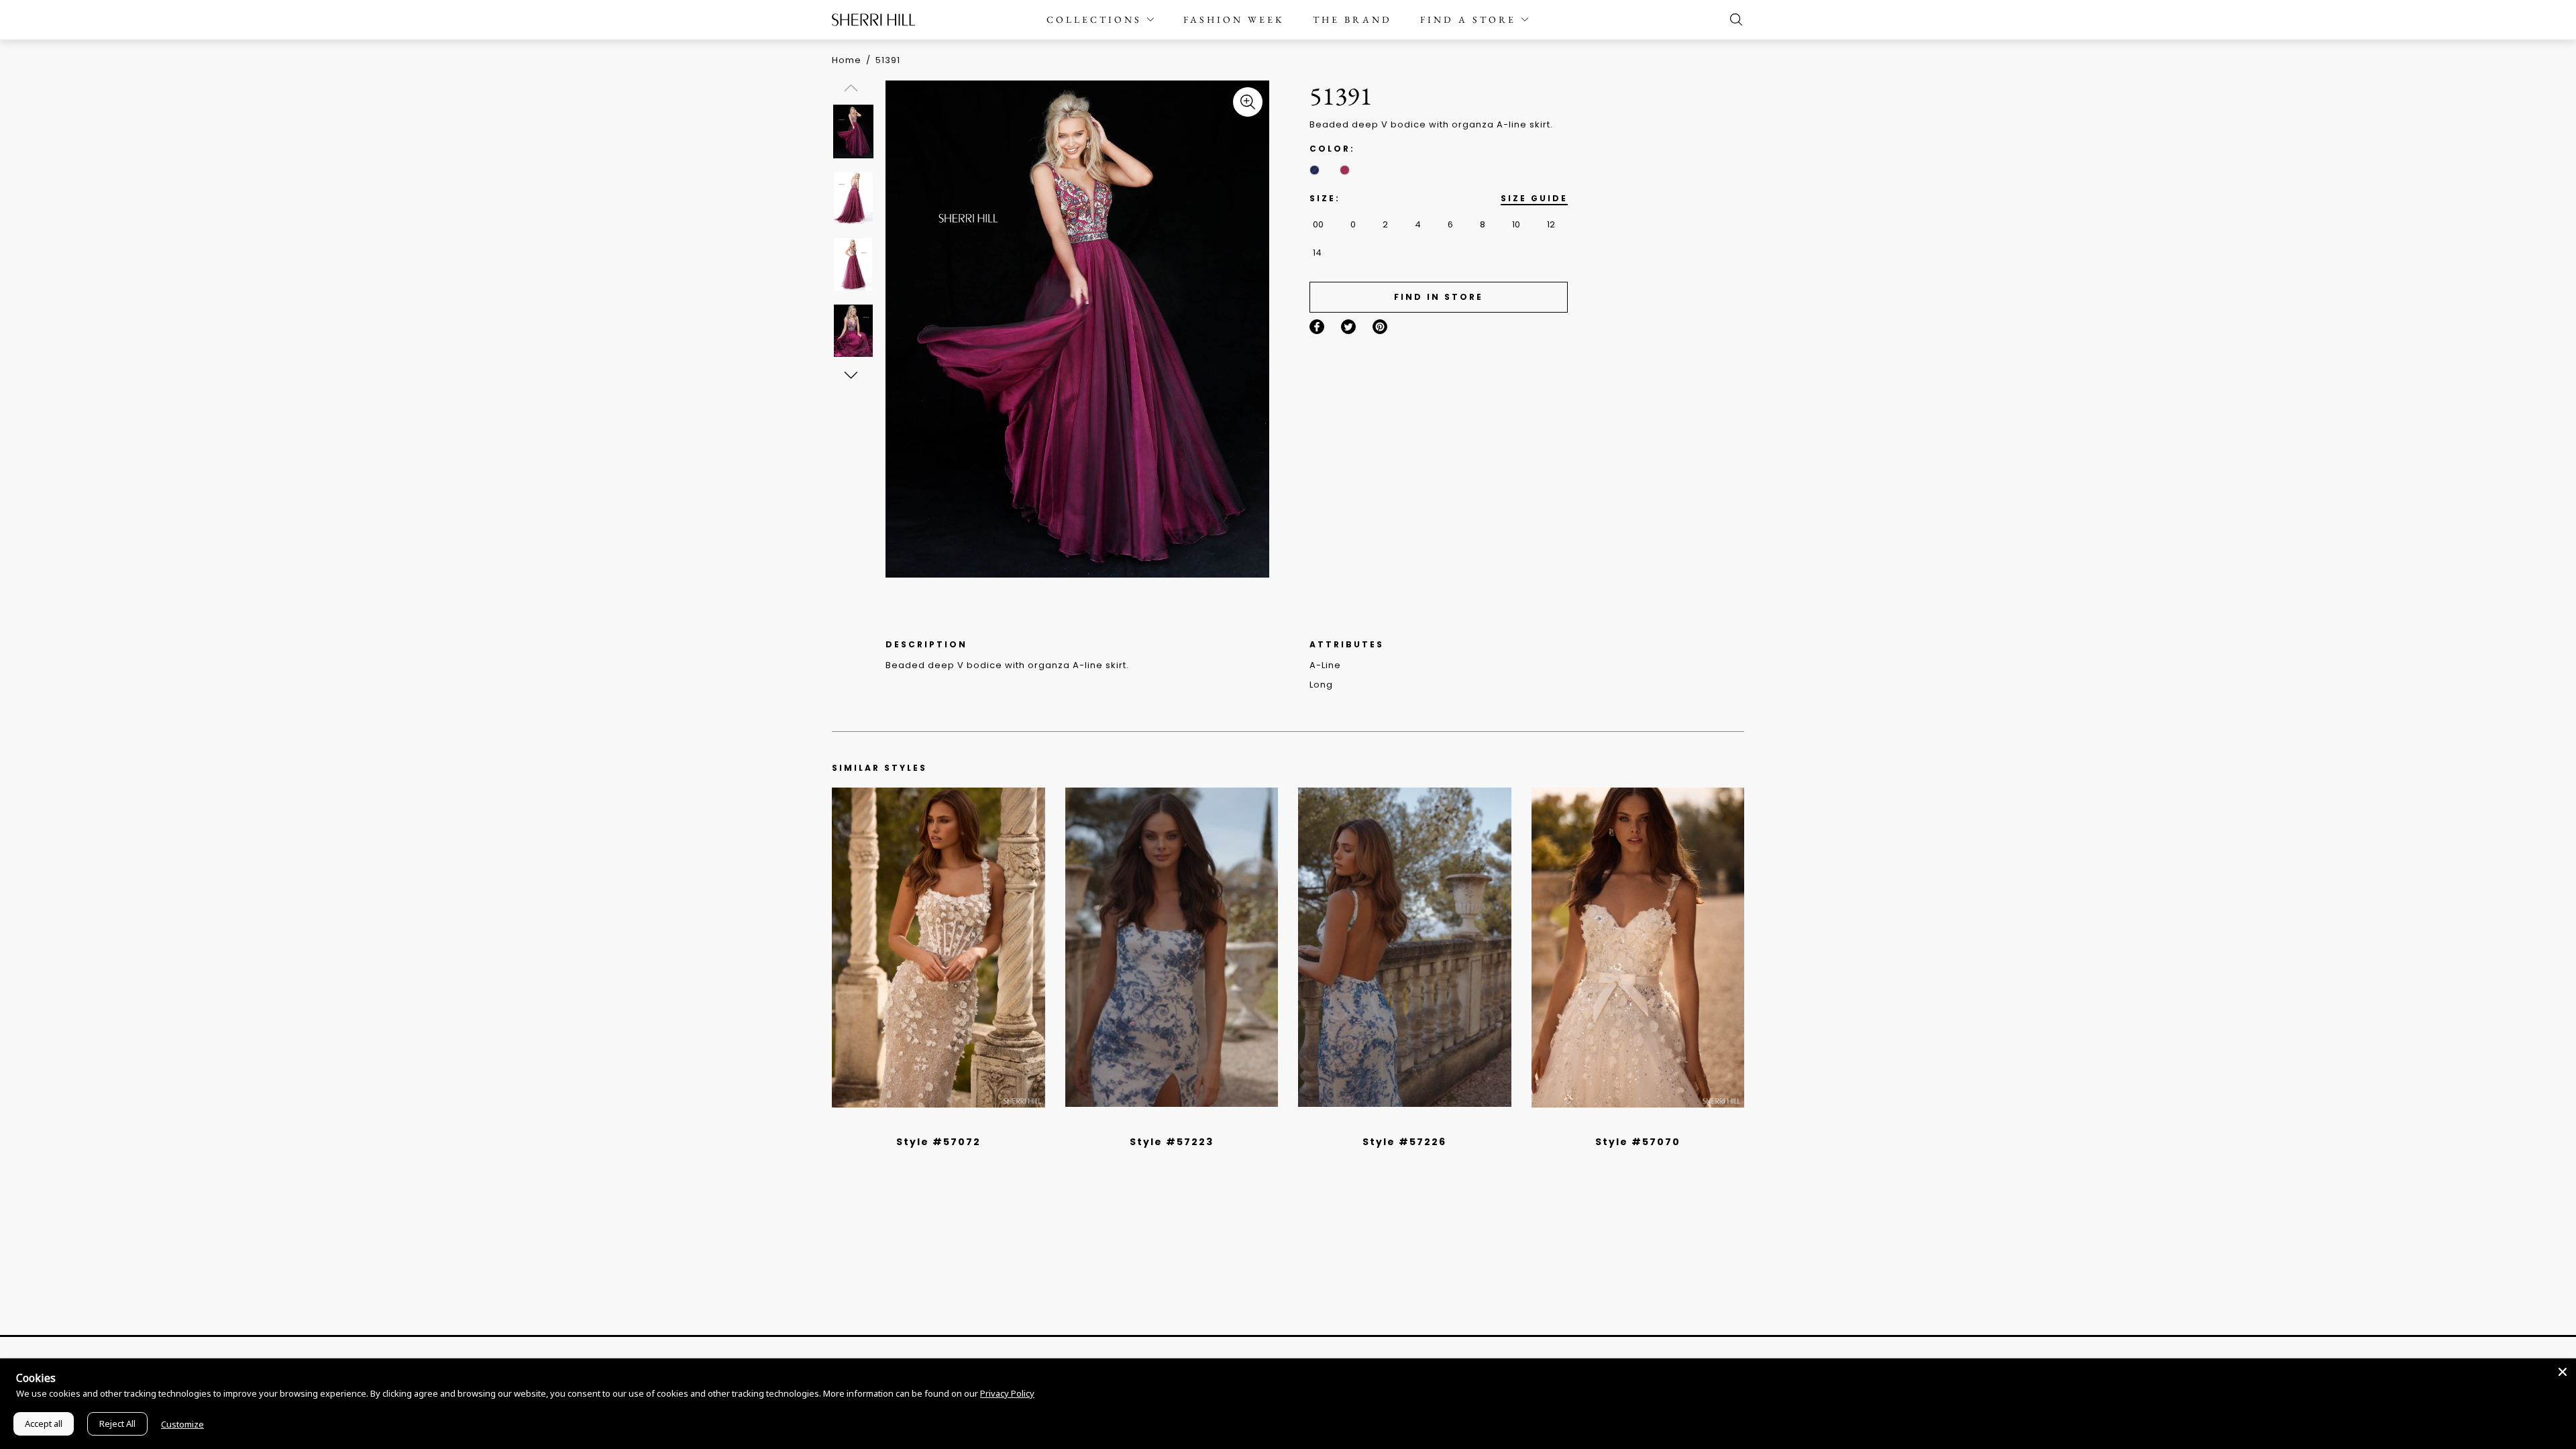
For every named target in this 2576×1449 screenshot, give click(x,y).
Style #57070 (1638, 1142)
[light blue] (933, 1124)
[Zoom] (1248, 102)
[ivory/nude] (953, 1124)
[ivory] (1623, 1124)
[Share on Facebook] (1317, 327)
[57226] (1405, 947)
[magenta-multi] (1345, 170)
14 (1317, 253)
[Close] (2563, 1372)
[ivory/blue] (1167, 1124)
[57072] (938, 947)
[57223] (1172, 947)
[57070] (1638, 947)
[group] (853, 131)
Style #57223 (1172, 1142)
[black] (923, 1124)
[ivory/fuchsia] (1177, 1124)
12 (1551, 224)
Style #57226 (1404, 1142)
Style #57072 (938, 1142)
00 (1318, 224)
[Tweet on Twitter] (1348, 327)
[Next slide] (850, 375)
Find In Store (1439, 297)
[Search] (1733, 19)
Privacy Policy (1007, 1393)
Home (847, 60)
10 (1516, 224)
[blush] (943, 1124)
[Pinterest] (1380, 327)
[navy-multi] (1314, 170)
